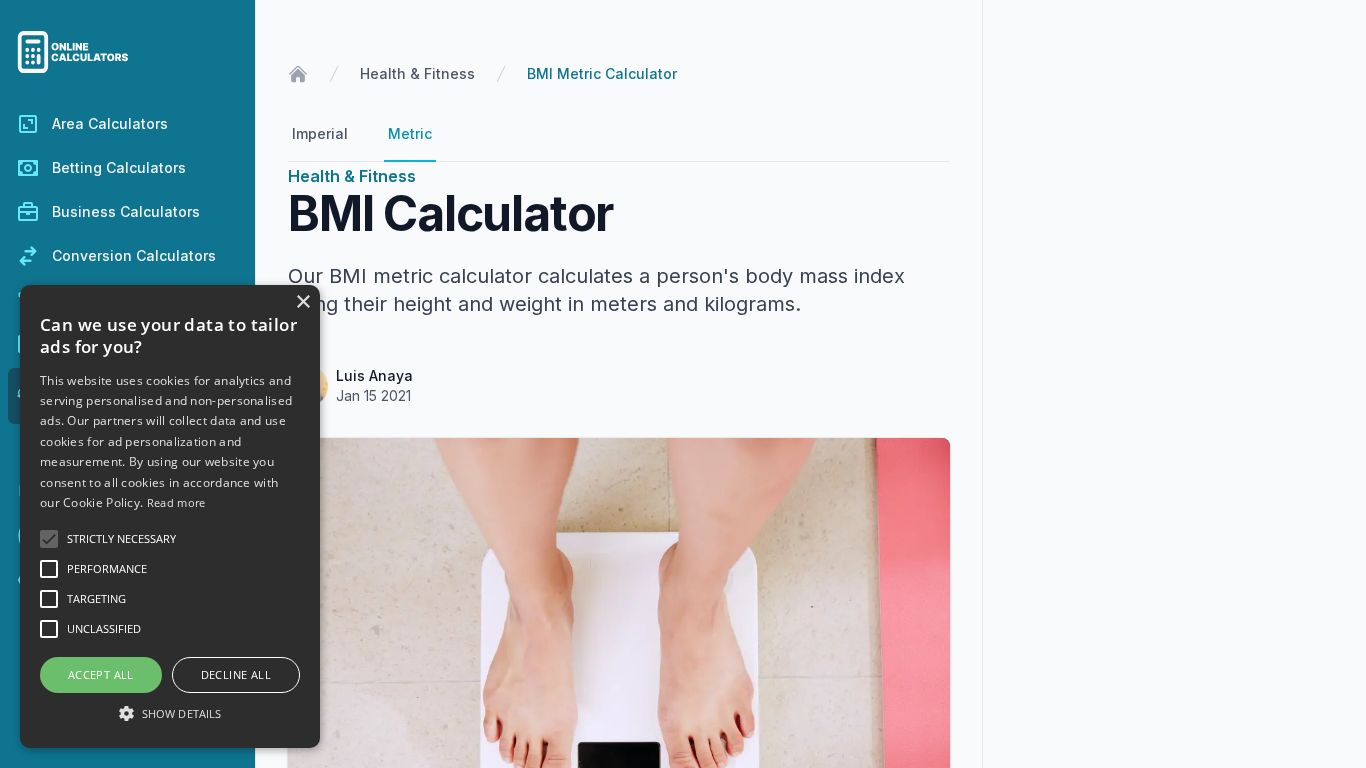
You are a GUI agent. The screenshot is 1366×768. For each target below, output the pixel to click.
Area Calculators (110, 123)
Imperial (320, 133)
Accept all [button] (101, 674)
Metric (410, 133)
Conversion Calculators (134, 255)
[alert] (170, 516)
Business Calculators (126, 211)
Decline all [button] (236, 674)
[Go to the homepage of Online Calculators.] (127, 52)
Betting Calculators (119, 167)
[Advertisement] (1174, 381)
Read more (176, 502)
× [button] (302, 302)
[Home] (298, 74)
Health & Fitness (417, 73)
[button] (170, 713)
